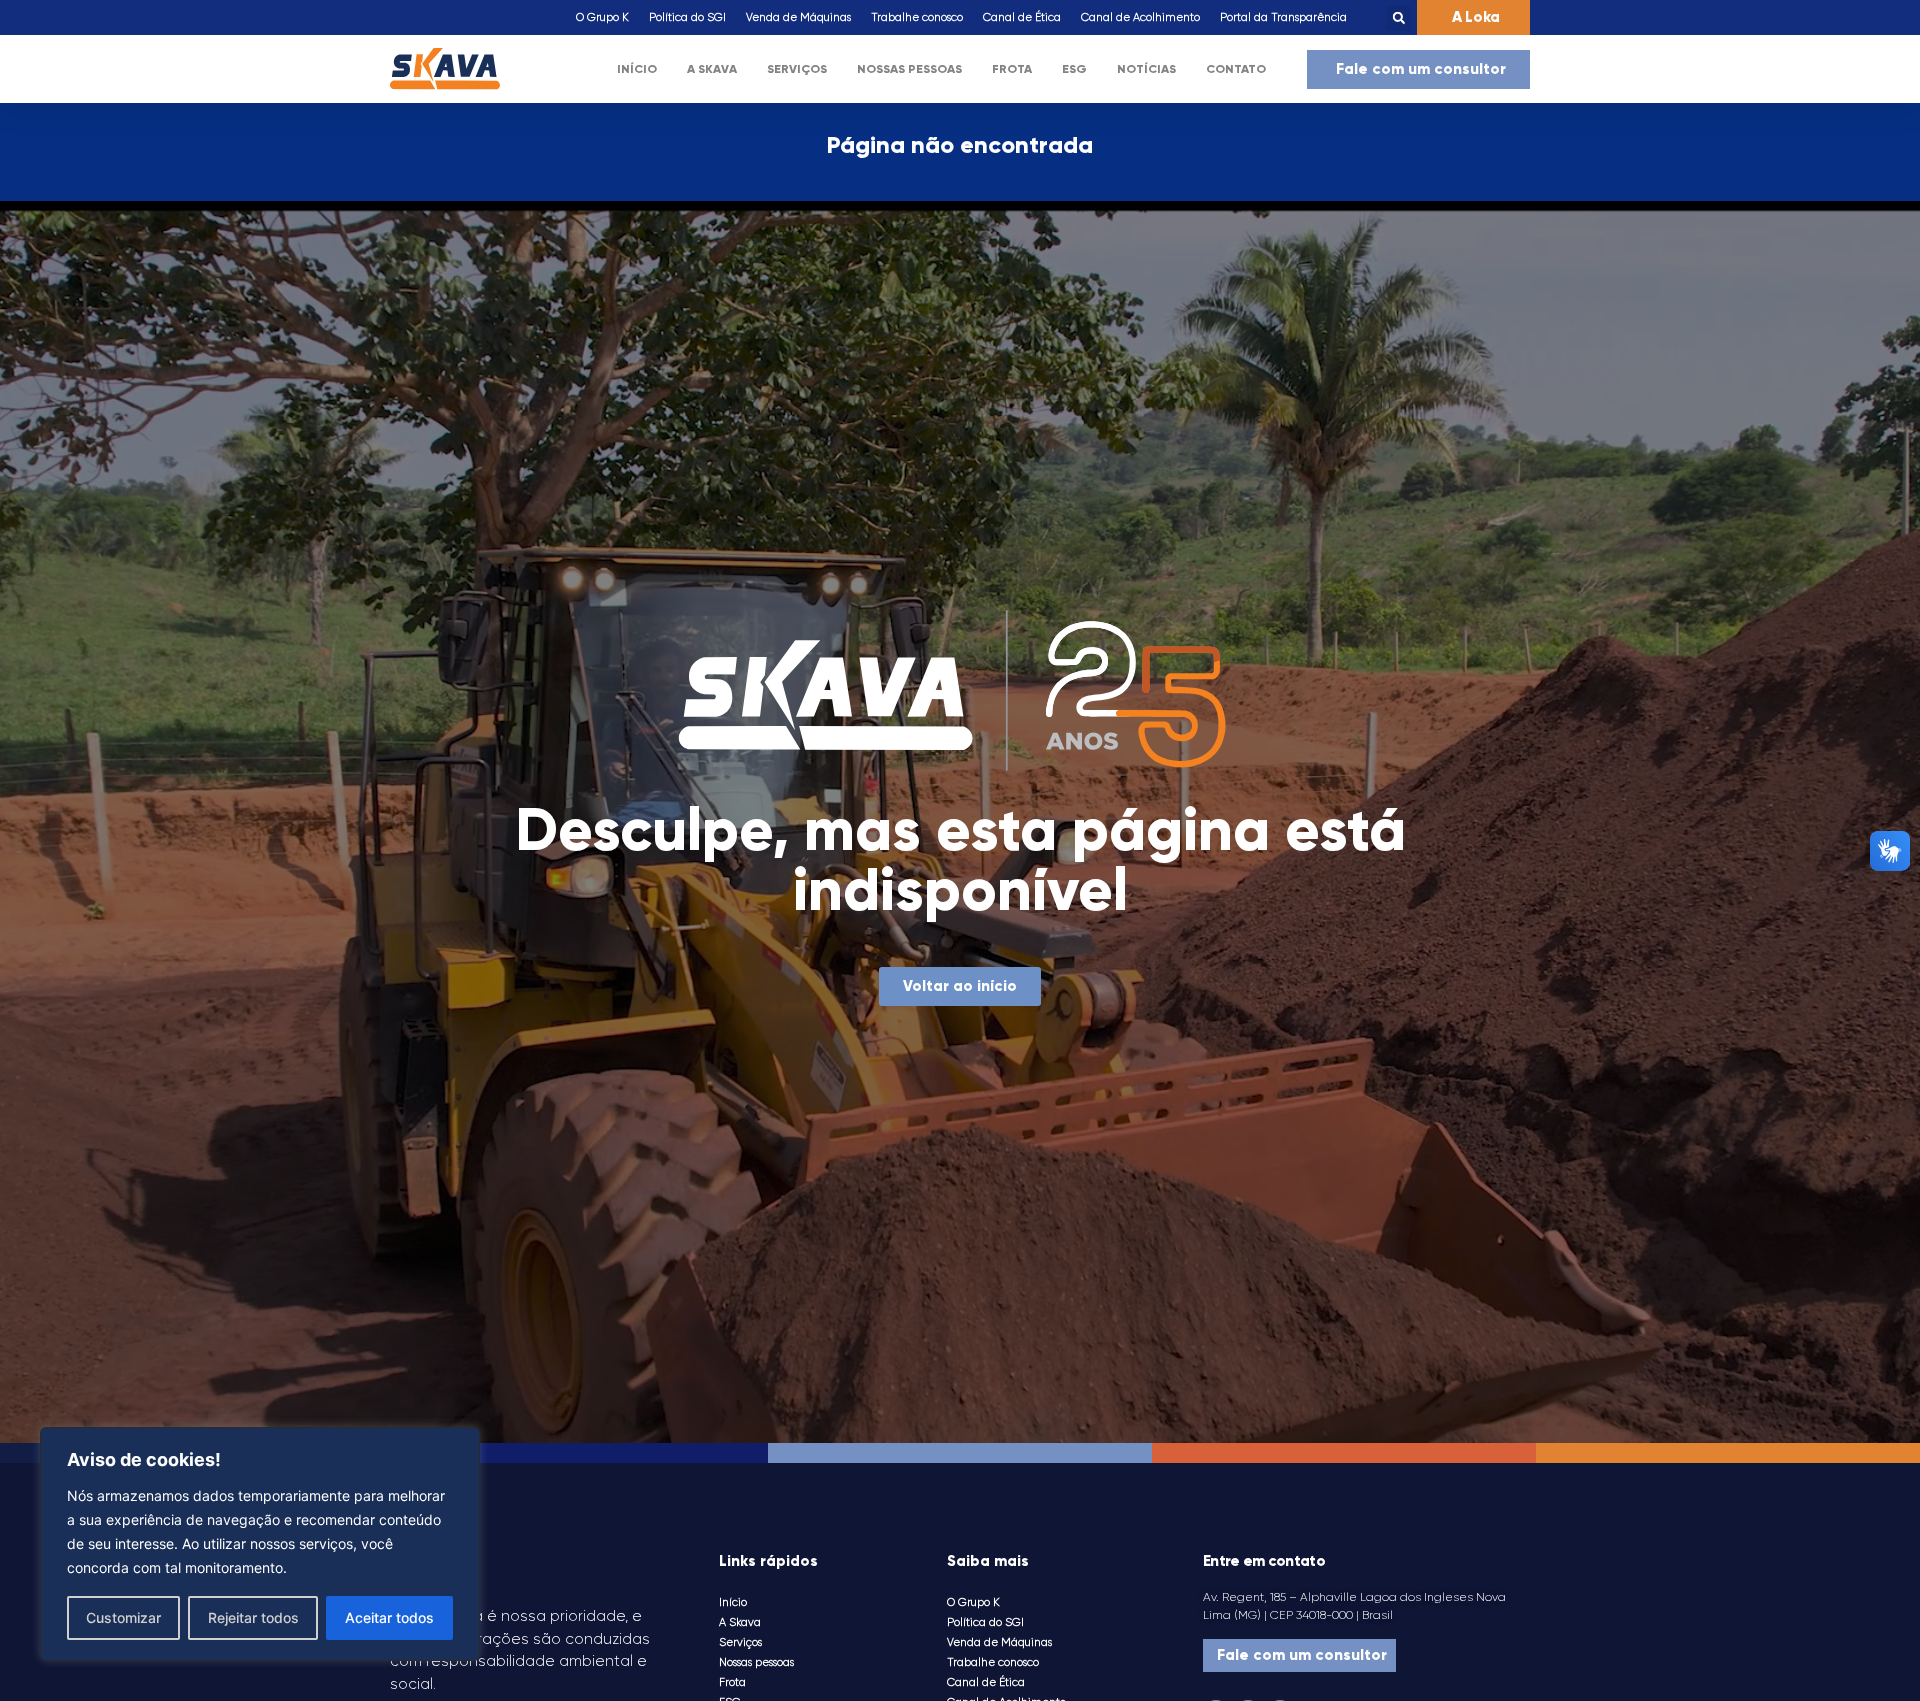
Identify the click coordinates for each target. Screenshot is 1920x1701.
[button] (1398, 18)
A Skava (712, 69)
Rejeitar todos (253, 1617)
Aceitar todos (389, 1617)
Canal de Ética (1022, 17)
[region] (260, 1544)
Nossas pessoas (909, 69)
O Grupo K (602, 17)
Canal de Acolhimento (1140, 17)
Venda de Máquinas (798, 17)
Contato (1236, 69)
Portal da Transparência (1283, 17)
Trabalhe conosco (917, 17)
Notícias (1146, 69)
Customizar (123, 1617)
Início (637, 69)
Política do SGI (687, 17)
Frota (1012, 69)
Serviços (797, 69)
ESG (1074, 69)
